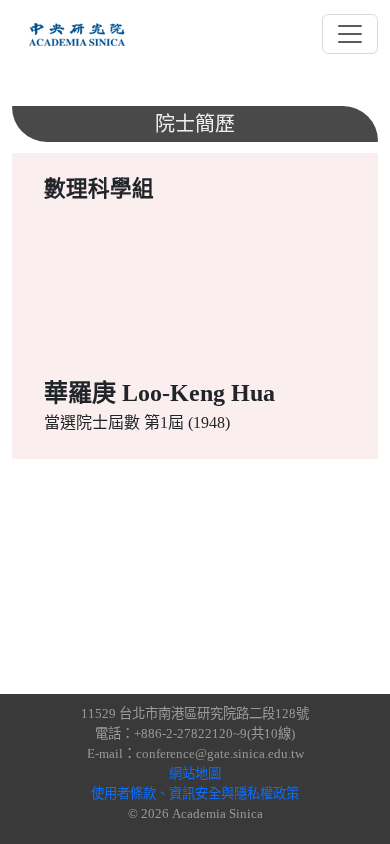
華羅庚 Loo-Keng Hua (159, 393)
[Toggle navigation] (350, 34)
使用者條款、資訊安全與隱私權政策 (195, 793)
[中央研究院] (77, 34)
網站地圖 (195, 773)
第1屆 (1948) (187, 422)
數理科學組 (99, 189)
